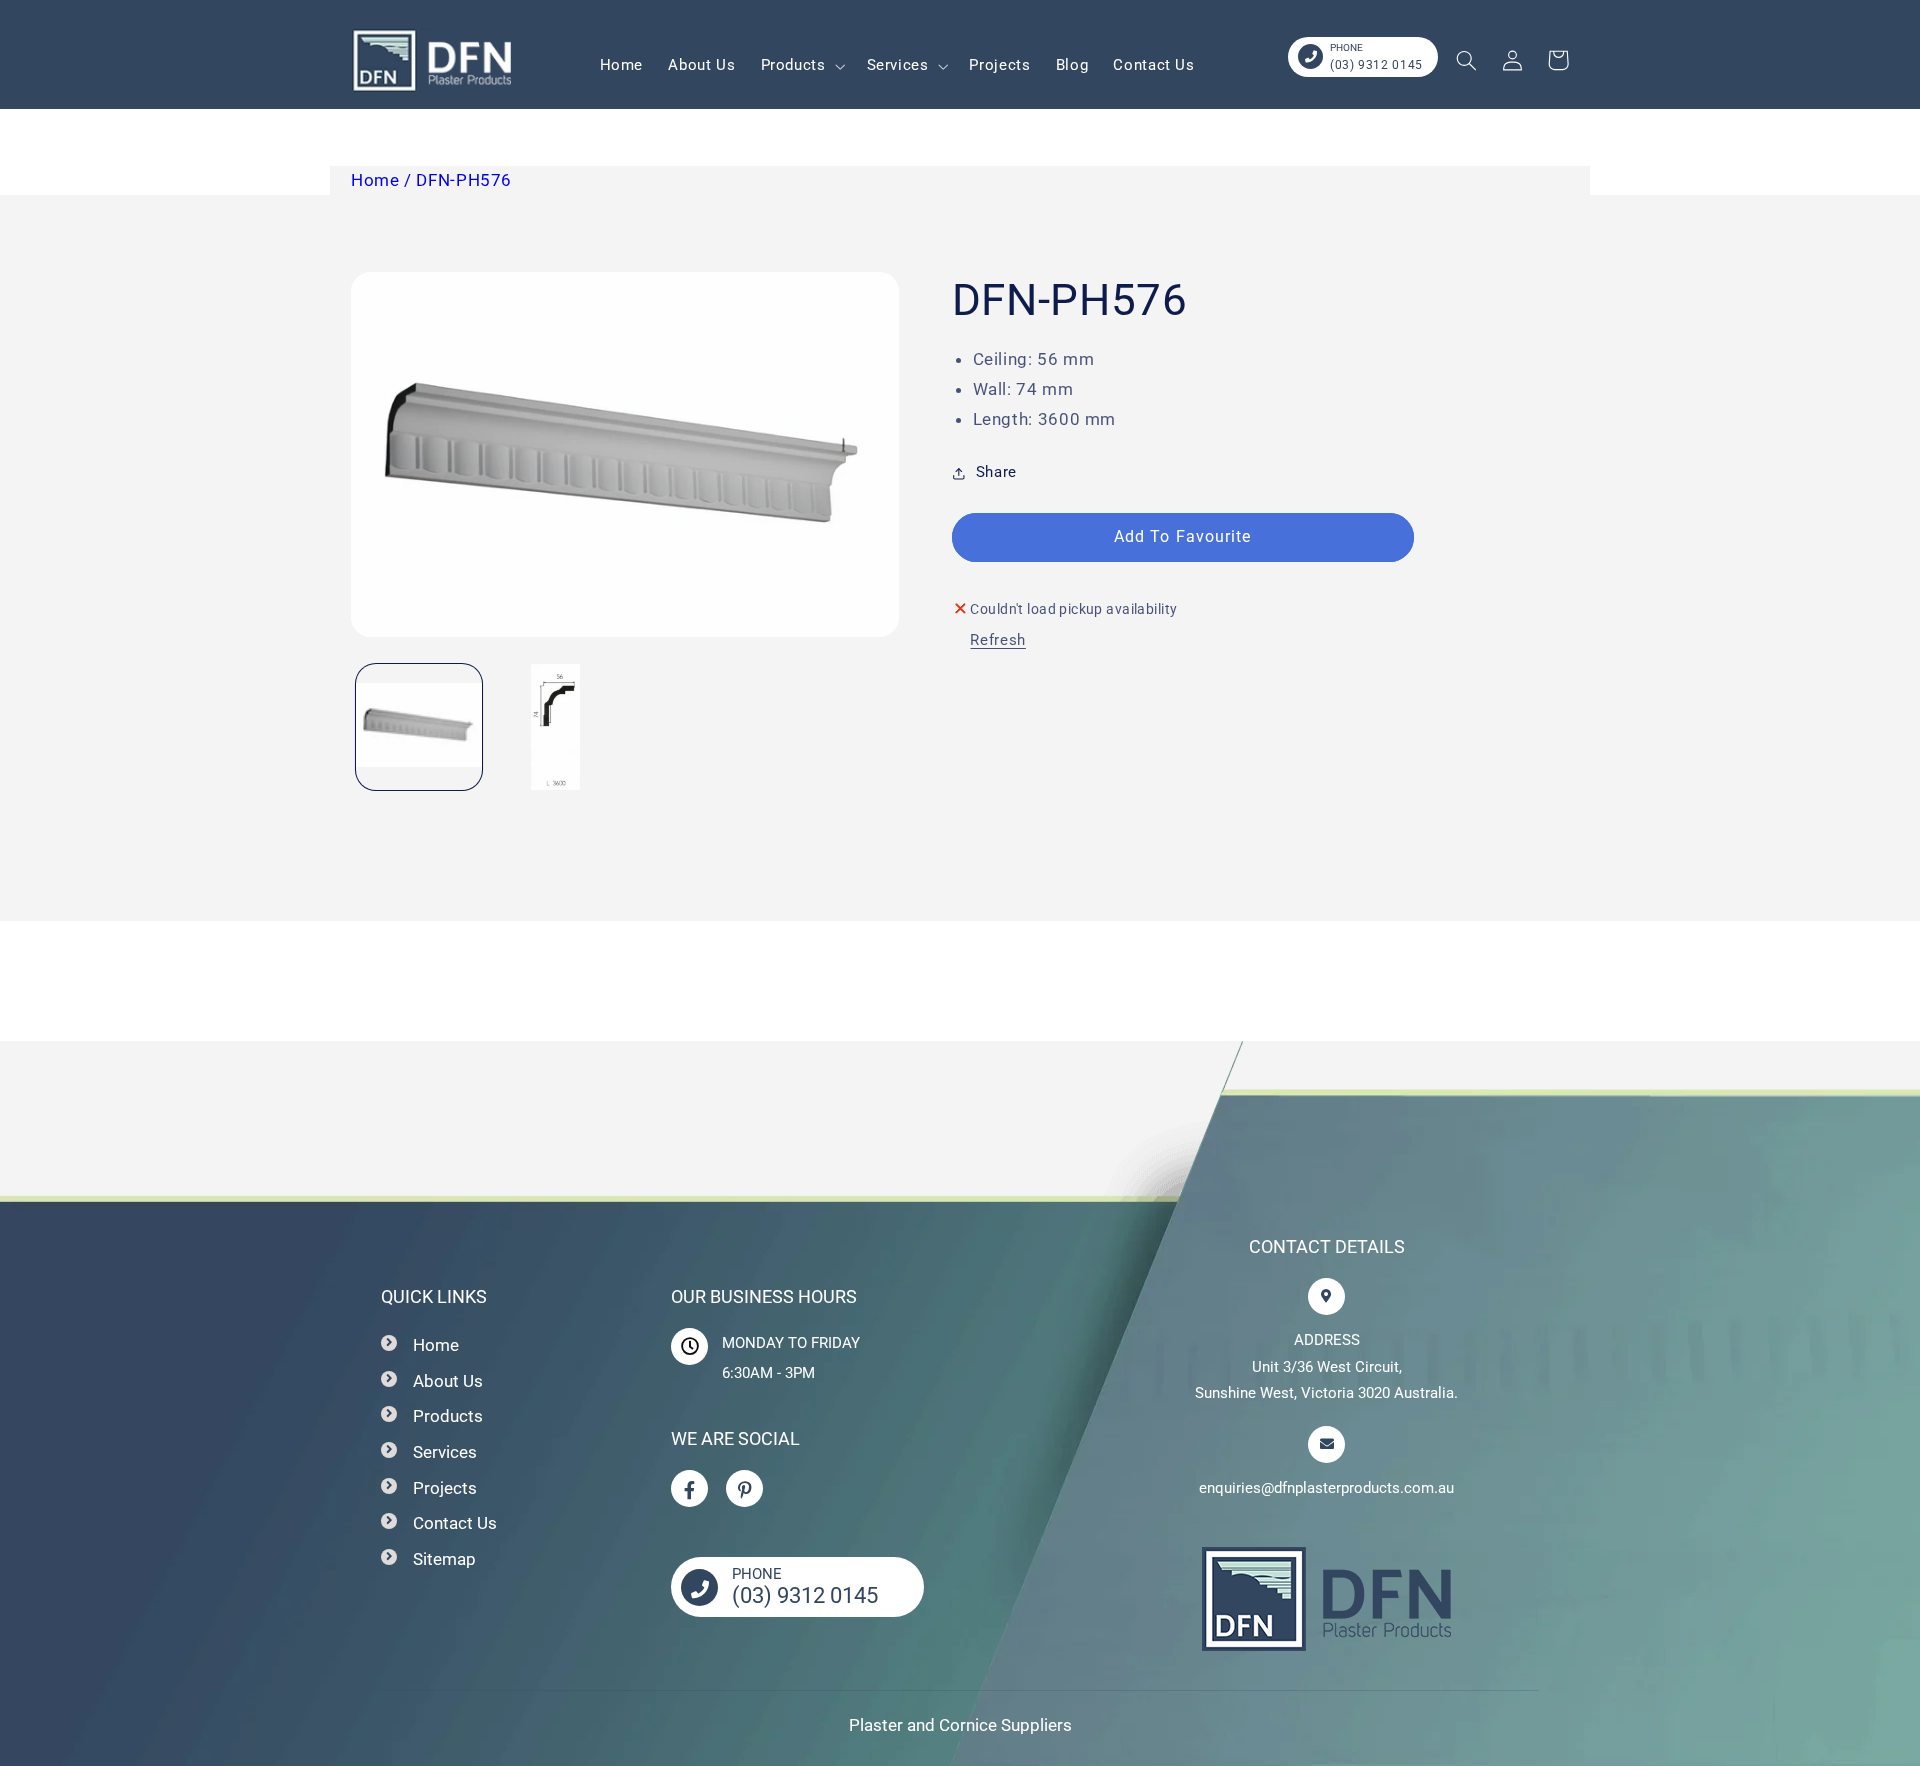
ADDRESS (1327, 1340)
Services (445, 1452)
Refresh (997, 640)
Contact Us (455, 1523)
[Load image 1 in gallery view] (419, 727)
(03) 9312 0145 (1376, 65)
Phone (1346, 47)
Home (436, 1345)
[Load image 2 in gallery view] (556, 727)
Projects (445, 1488)
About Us (448, 1381)
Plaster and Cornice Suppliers (960, 1725)
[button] (801, 66)
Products (448, 1416)
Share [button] (996, 472)
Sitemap (444, 1559)
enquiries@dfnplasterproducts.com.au (1326, 1488)
